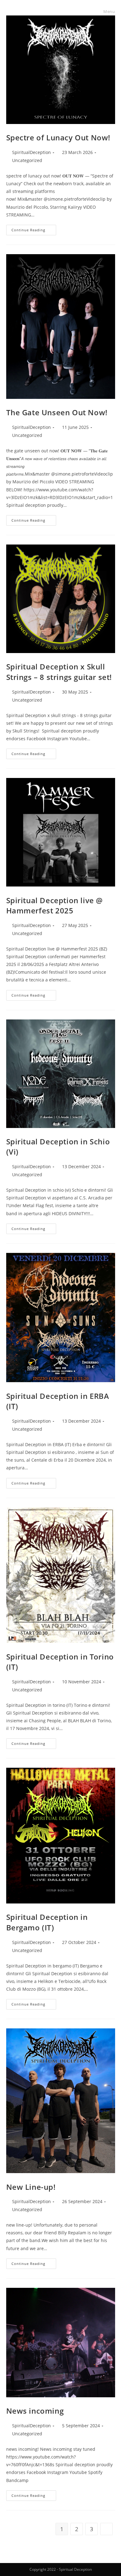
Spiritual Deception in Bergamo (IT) (47, 1922)
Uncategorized (27, 160)
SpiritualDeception (31, 152)
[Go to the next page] (106, 2529)
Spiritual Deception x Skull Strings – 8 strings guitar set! (59, 672)
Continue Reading (34, 229)
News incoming (35, 2411)
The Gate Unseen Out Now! (57, 412)
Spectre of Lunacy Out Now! (58, 137)
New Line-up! (31, 2187)
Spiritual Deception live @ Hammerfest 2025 (55, 906)
